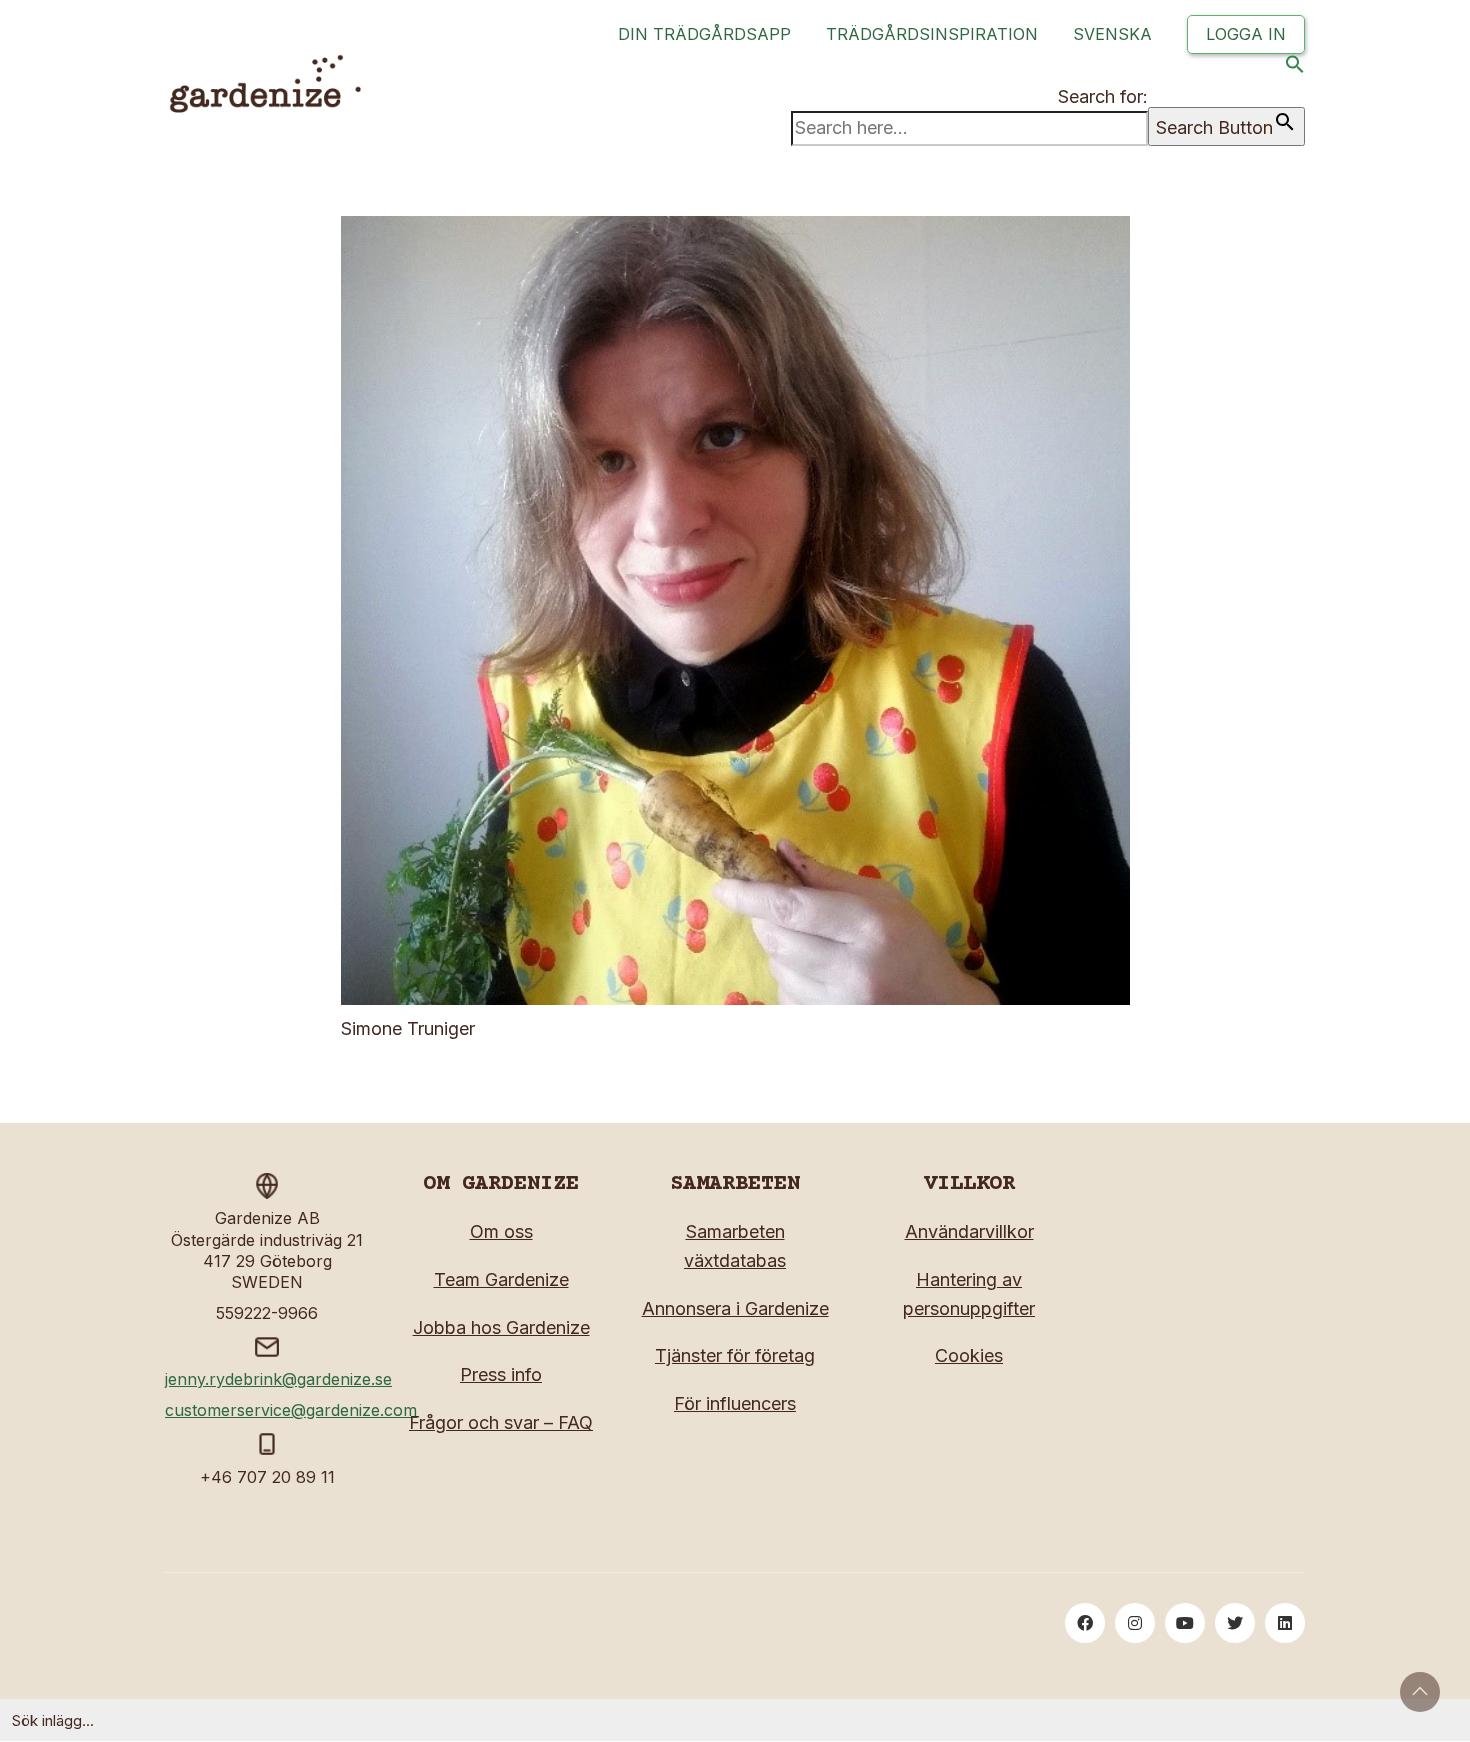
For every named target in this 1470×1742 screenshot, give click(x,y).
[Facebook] (1085, 1623)
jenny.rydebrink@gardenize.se (278, 1379)
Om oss (501, 1231)
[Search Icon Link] (1295, 68)
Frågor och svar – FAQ (501, 1422)
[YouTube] (1185, 1623)
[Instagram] (1135, 1623)
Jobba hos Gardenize (501, 1327)
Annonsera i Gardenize (735, 1308)
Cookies (969, 1355)
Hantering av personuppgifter (969, 1294)
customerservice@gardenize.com (291, 1410)
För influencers (735, 1403)
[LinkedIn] (1285, 1623)
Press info (501, 1374)
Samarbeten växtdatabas (735, 1246)
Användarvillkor (969, 1231)
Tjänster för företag (735, 1355)
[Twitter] (1235, 1623)
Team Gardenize (501, 1279)
